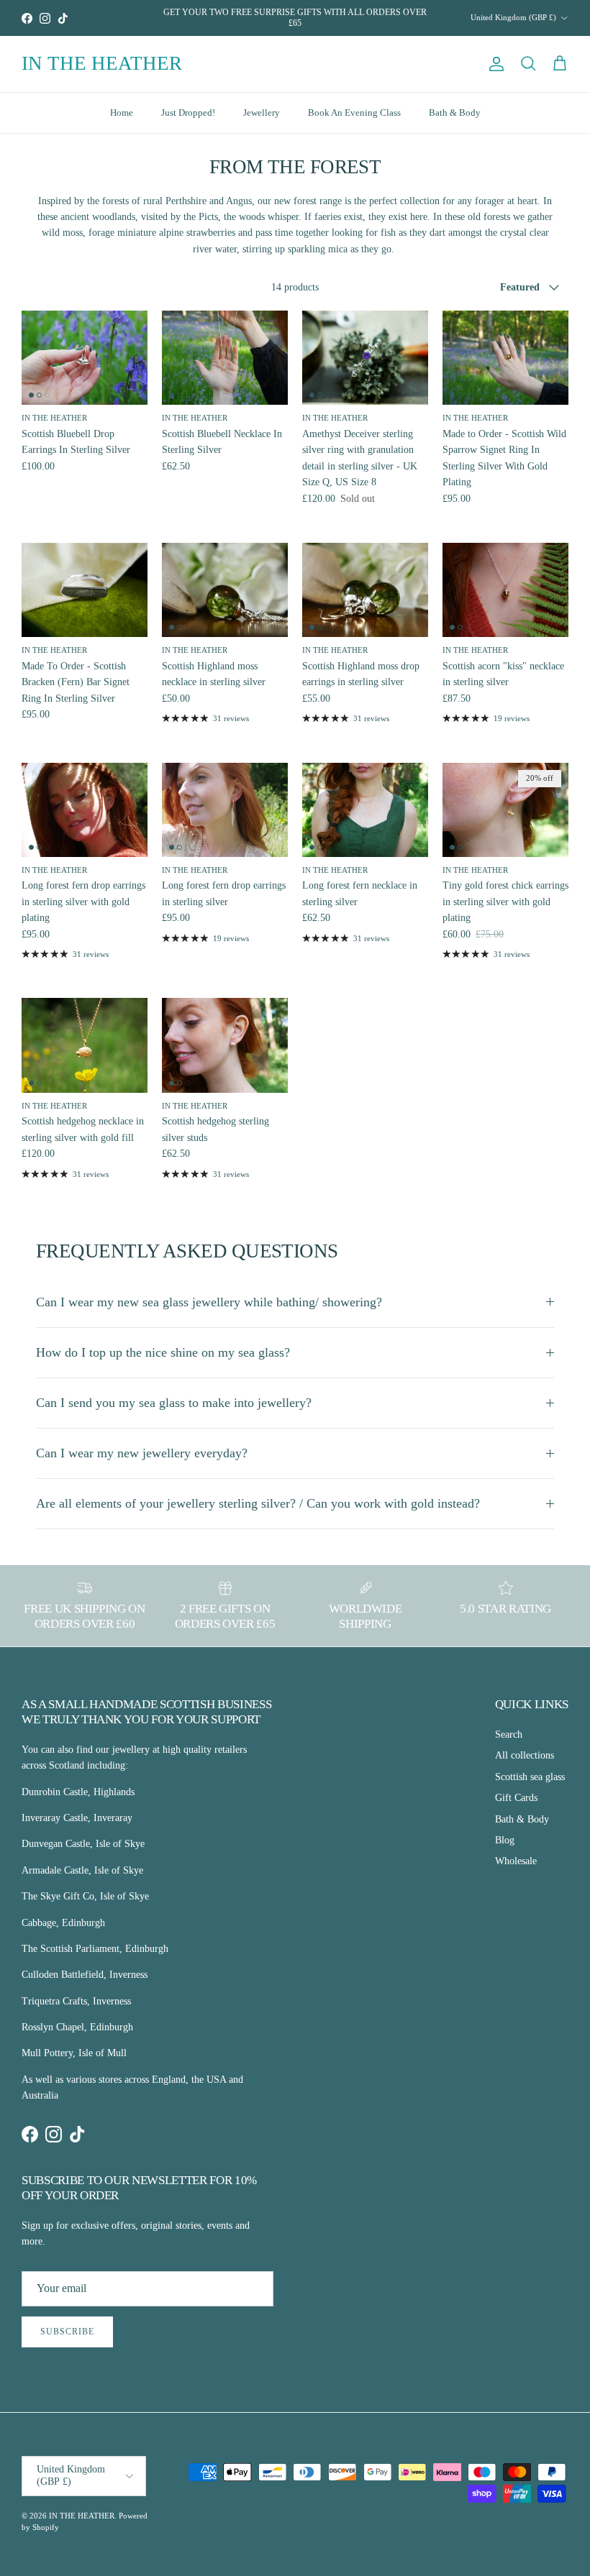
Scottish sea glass (530, 1777)
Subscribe (67, 2332)
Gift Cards (516, 1798)
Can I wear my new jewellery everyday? (142, 1453)
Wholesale (516, 1861)
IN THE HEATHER (82, 2516)
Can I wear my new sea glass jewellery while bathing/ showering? (209, 1302)
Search (509, 1734)
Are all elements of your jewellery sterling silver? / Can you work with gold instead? (258, 1503)
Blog (505, 1840)
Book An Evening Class (354, 113)
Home (122, 113)
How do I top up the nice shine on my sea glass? (163, 1352)
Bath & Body (455, 113)
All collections (525, 1755)
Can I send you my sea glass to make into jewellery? (174, 1403)
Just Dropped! (188, 113)
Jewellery (262, 113)
